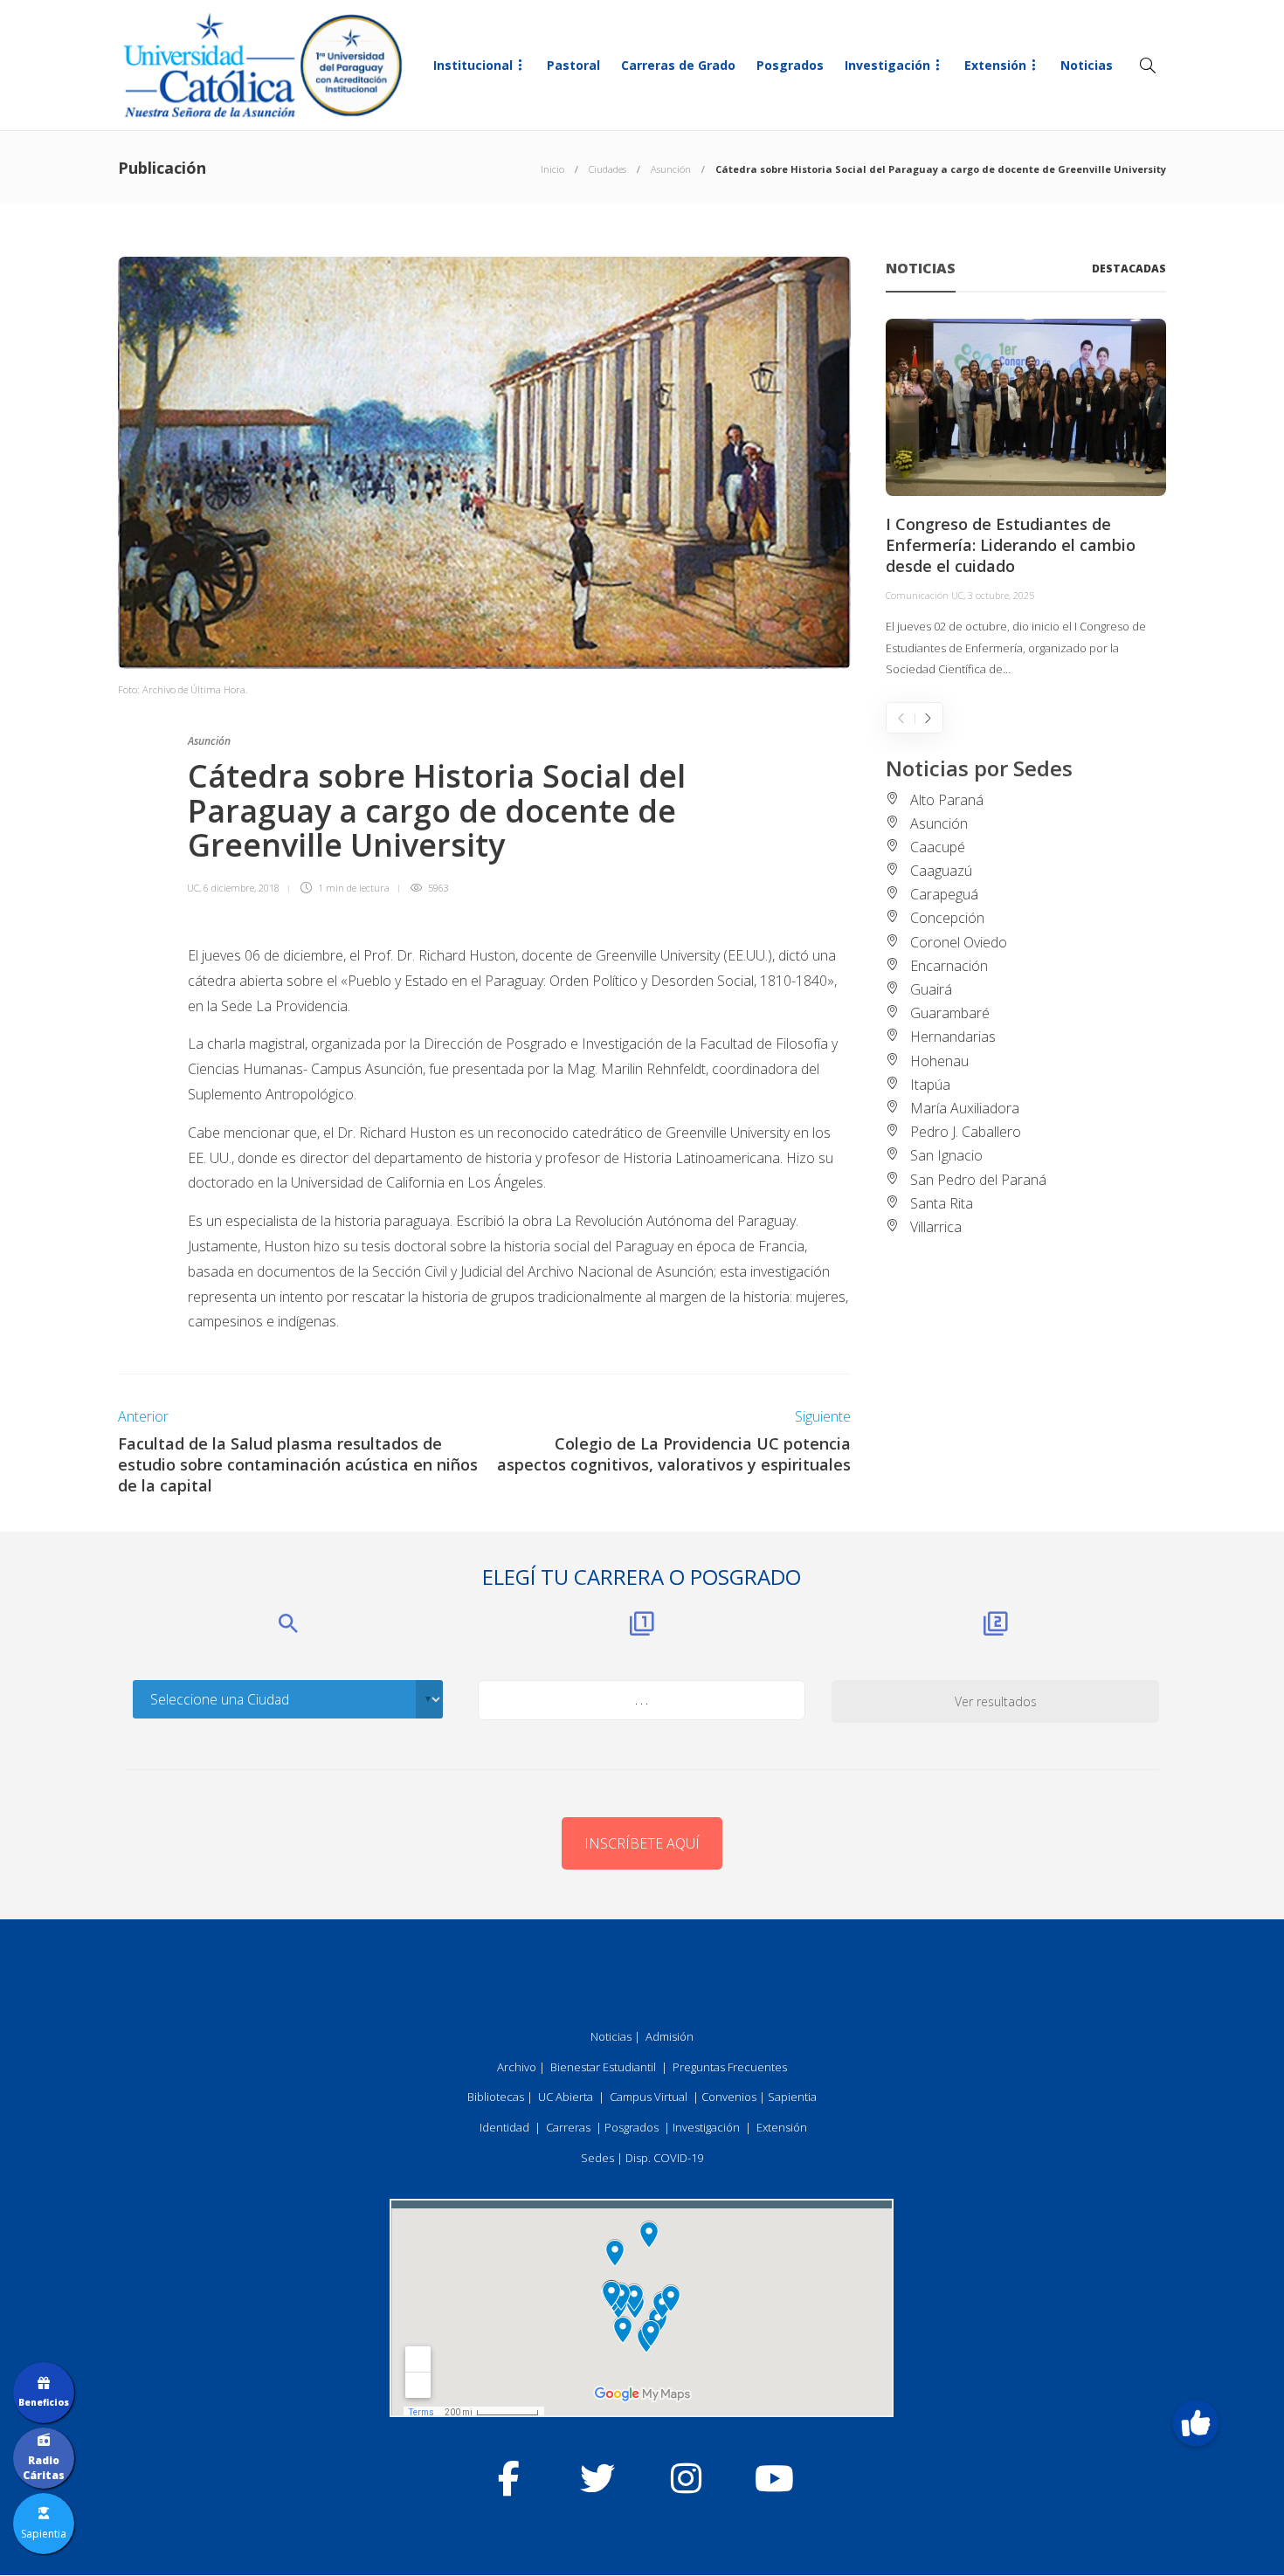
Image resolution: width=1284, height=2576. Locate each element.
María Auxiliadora (965, 1108)
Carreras (568, 2127)
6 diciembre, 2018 (242, 888)
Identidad (504, 2127)
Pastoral (573, 65)
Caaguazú (941, 871)
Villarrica (936, 1227)
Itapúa (930, 1085)
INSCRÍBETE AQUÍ (642, 1843)
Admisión (670, 2036)
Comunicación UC (925, 595)
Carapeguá (944, 894)
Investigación (887, 65)
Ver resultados (996, 1701)
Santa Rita (942, 1203)
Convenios (729, 2097)
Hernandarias (953, 1037)
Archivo (517, 2067)
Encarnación (949, 966)
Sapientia (792, 2097)
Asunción (671, 169)
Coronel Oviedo (959, 942)
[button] (1195, 2423)
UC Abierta (566, 2097)
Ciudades (607, 169)
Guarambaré (950, 1013)
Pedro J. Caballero (966, 1132)
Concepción (947, 918)
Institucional (473, 65)
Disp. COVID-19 (664, 2158)
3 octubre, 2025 (1001, 595)
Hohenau (939, 1061)
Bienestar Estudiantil (603, 2067)
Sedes (597, 2158)
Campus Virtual (649, 2097)
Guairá (931, 989)
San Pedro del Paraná (978, 1180)
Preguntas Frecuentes (730, 2067)
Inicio (552, 169)
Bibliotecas (496, 2097)
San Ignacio (946, 1155)
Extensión (995, 65)
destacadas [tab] (1129, 269)
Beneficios (44, 2402)
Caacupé (938, 847)
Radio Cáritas (44, 2468)
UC (193, 888)
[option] (1026, 499)
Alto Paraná (947, 800)
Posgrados (790, 65)
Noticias (1087, 65)
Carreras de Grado (678, 65)
